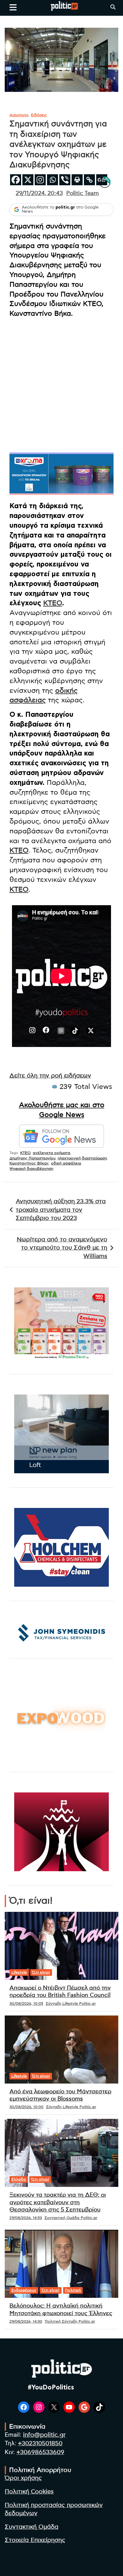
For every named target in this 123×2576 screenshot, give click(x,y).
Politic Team (82, 193)
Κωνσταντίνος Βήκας (29, 1163)
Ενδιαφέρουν (24, 2290)
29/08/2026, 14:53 (26, 2218)
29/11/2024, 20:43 (39, 193)
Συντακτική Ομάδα (32, 2527)
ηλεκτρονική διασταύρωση (82, 1158)
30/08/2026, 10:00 (26, 2107)
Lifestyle (19, 1972)
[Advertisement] (61, 385)
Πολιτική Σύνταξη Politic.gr (70, 2321)
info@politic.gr (44, 2435)
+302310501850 (40, 2444)
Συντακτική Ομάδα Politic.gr (71, 2218)
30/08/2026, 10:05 (26, 2004)
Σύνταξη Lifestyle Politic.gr (71, 2004)
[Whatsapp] (53, 180)
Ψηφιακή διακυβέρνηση (31, 1169)
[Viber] (65, 180)
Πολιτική (73, 2290)
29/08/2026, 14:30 (26, 2321)
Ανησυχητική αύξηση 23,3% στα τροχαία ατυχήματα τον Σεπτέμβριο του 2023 (61, 1210)
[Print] (77, 180)
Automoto (19, 115)
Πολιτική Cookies (29, 2492)
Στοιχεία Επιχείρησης (35, 2540)
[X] (28, 180)
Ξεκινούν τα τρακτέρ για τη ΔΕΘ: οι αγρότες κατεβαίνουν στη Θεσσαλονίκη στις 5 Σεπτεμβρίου (58, 2202)
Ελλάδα (19, 2179)
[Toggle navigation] (13, 7)
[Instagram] (40, 180)
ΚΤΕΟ (53, 603)
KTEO (25, 1153)
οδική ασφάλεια (66, 1163)
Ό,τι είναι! (41, 1972)
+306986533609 (40, 2452)
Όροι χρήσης (23, 2478)
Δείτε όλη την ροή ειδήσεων (50, 1076)
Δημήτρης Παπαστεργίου (32, 1158)
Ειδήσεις (39, 115)
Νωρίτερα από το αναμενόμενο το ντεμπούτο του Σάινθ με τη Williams (62, 1248)
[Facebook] (16, 180)
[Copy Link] (89, 180)
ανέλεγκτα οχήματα (52, 1153)
